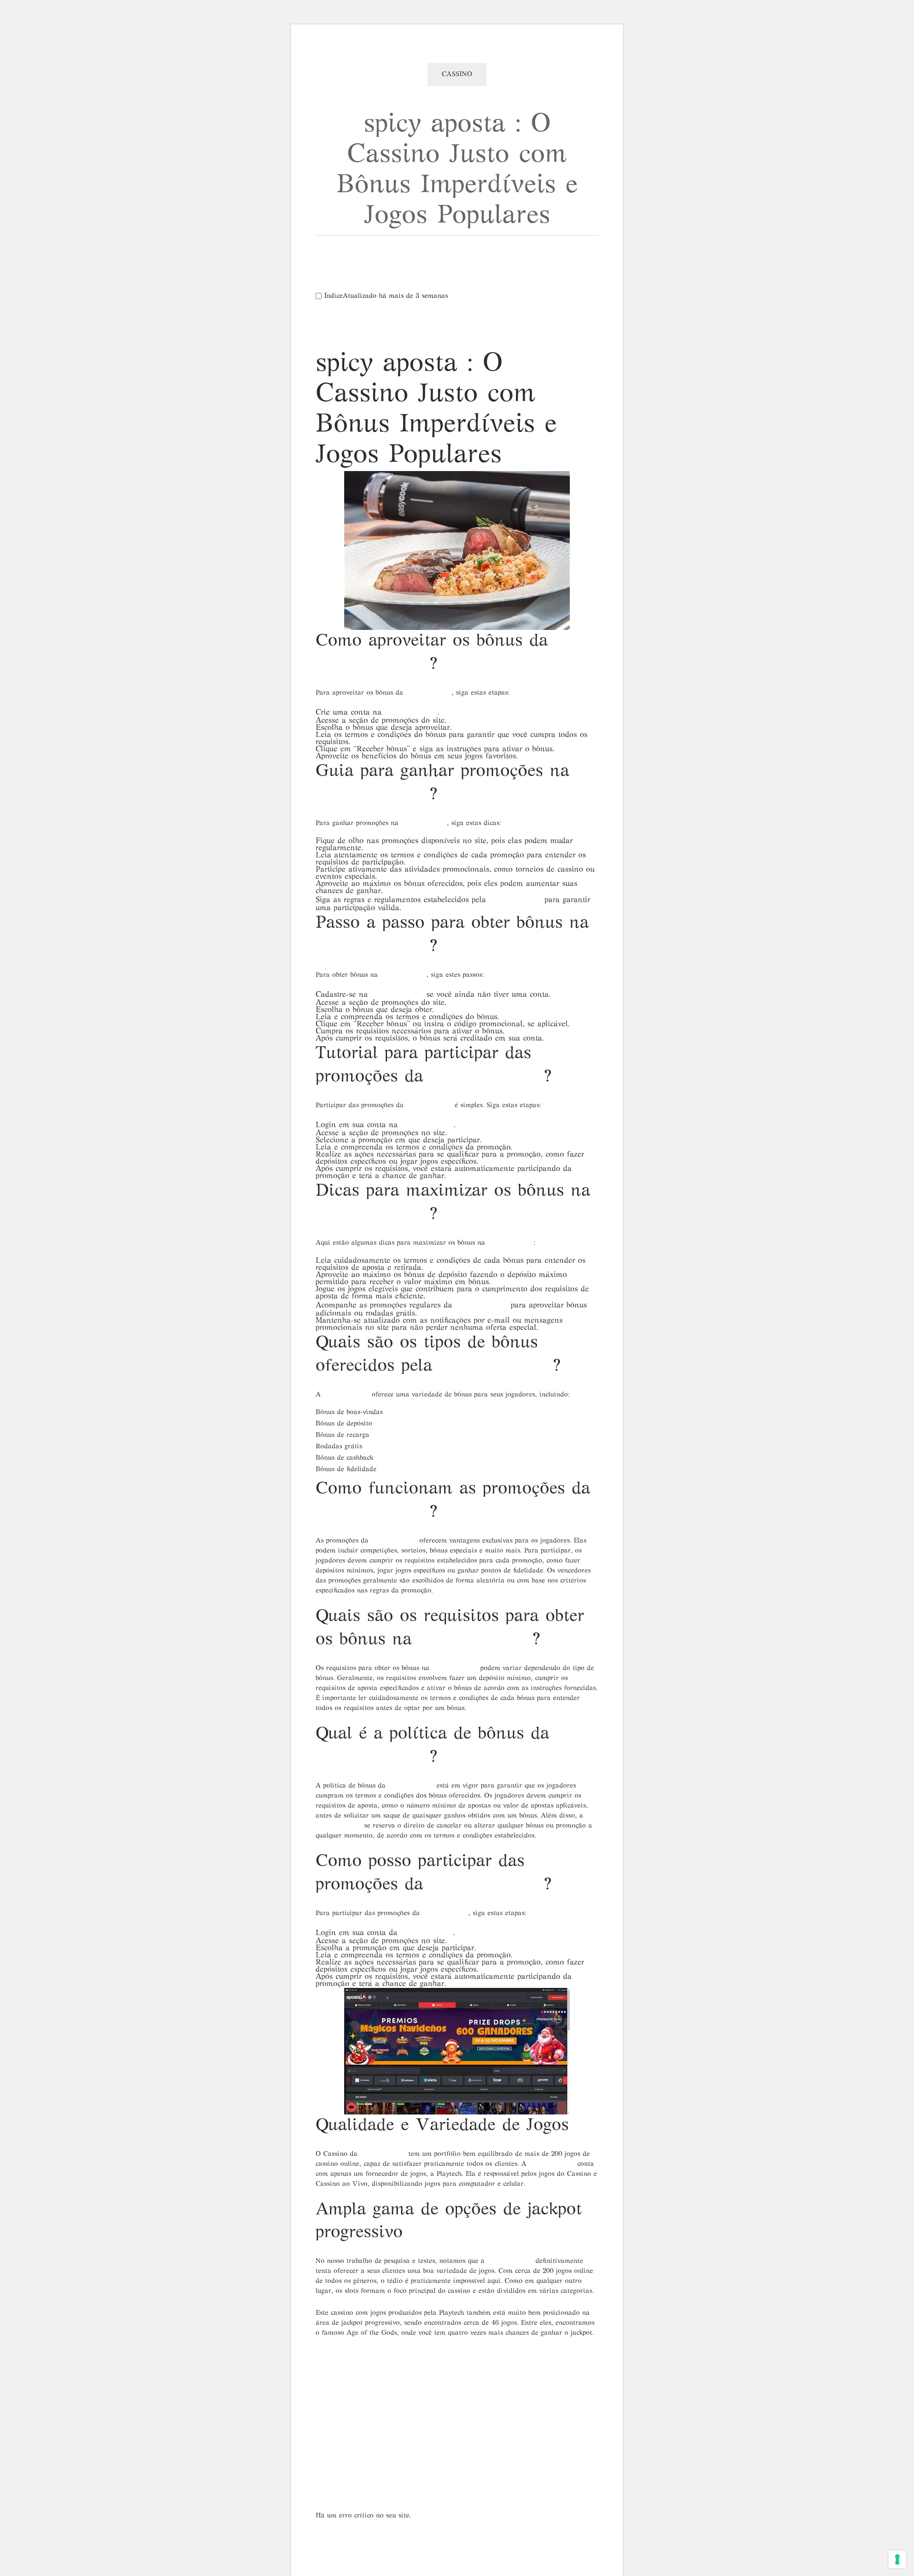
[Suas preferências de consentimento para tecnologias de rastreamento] (897, 2559)
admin (394, 2380)
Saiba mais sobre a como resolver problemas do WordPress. (421, 2537)
